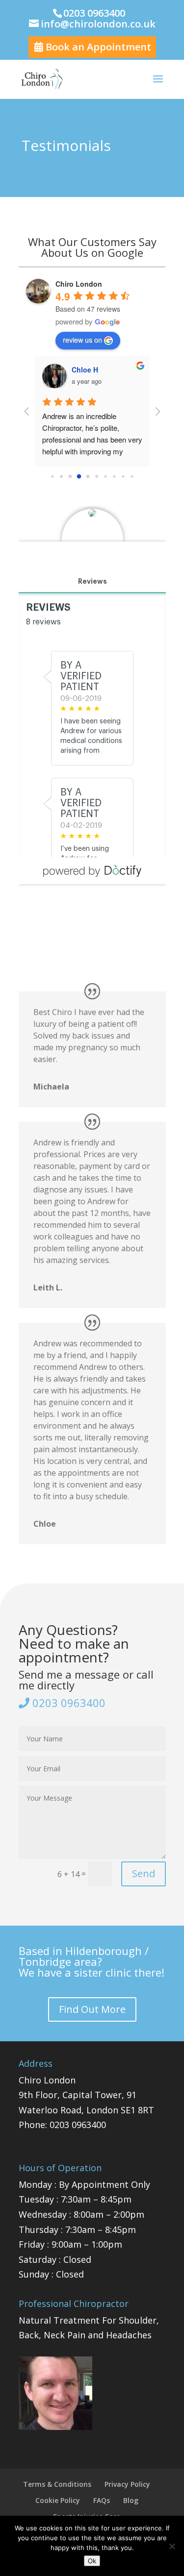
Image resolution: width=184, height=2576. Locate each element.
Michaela (51, 1087)
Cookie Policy (58, 2500)
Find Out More (92, 2009)
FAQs (102, 2500)
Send (144, 1873)
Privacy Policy (127, 2484)
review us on (82, 340)
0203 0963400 (67, 1703)
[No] (172, 2546)
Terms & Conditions (57, 2484)
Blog (131, 2500)
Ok (92, 2561)
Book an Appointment (97, 47)
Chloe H (85, 370)
